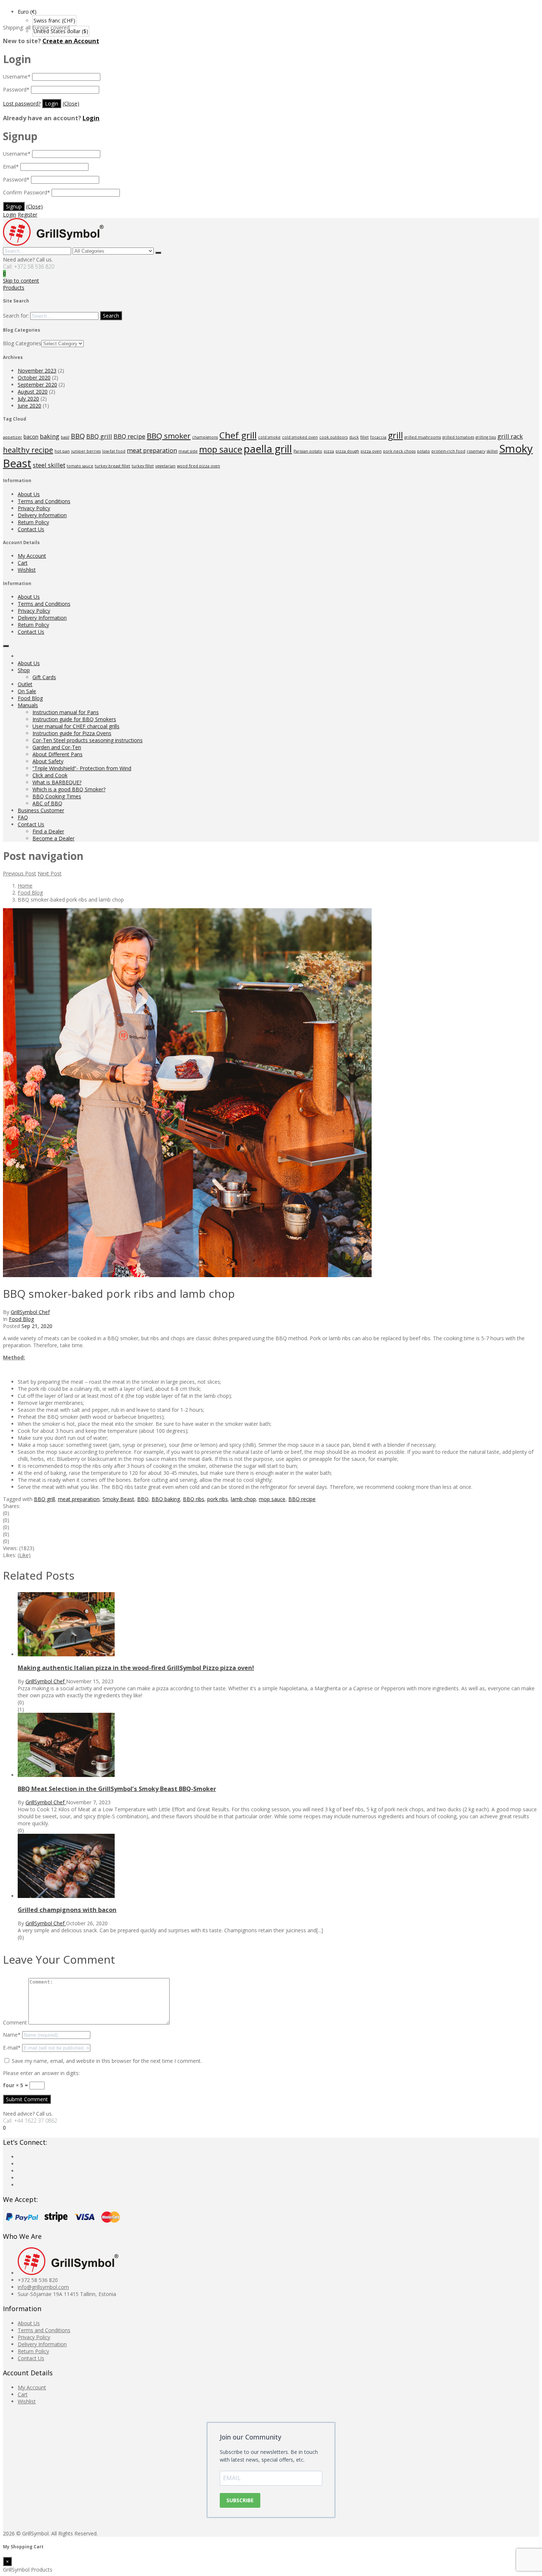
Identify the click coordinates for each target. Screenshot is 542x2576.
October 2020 (34, 378)
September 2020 (37, 385)
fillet (364, 437)
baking (50, 436)
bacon (31, 437)
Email (11, 167)
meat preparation (152, 450)
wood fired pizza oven (199, 466)
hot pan (62, 451)
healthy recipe (28, 450)
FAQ (23, 817)
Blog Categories (22, 343)
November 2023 (37, 371)
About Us (29, 494)
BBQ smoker (169, 436)
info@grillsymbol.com (43, 2287)
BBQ (78, 436)
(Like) (24, 1555)
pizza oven (371, 451)
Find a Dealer (48, 831)
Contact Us (31, 529)
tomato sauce (80, 466)
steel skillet (49, 465)
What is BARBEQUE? (57, 782)
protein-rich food (448, 451)
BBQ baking (166, 1499)
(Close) (71, 103)
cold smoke (269, 437)
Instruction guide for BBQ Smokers (74, 719)
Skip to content (21, 281)
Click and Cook (50, 775)
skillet (492, 451)
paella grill (268, 449)
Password (16, 89)
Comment (15, 2022)
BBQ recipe (129, 436)
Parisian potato (308, 451)
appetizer (13, 437)
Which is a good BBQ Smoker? (69, 789)
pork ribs (218, 1499)
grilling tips (486, 437)
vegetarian (165, 466)
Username (17, 77)
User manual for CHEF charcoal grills (76, 726)
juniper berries (86, 451)
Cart (23, 563)
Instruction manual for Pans (66, 712)
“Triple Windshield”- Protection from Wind (82, 768)
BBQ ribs (194, 1499)
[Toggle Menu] (6, 646)
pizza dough (347, 451)
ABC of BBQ (47, 803)
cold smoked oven (300, 437)
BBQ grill (99, 436)
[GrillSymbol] (53, 244)
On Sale (27, 691)
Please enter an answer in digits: (41, 2073)
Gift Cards (44, 677)
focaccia (378, 437)
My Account (32, 556)
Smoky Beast (118, 1499)
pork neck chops (399, 451)
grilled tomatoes (458, 437)
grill (395, 435)
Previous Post (20, 873)
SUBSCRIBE (240, 2500)
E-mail (12, 2048)
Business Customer (41, 810)
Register (27, 215)
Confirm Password (27, 192)
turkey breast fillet (112, 466)
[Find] (158, 253)
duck (354, 437)
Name (12, 2035)
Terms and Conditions (44, 501)
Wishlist (27, 570)
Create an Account (71, 41)
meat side (188, 451)
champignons (205, 437)
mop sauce (221, 449)
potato (423, 451)
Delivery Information (42, 515)
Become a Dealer (53, 838)
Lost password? (22, 103)
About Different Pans (58, 754)
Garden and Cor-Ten (57, 747)
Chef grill (238, 435)
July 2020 (28, 399)
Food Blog (30, 698)
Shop (24, 670)
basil (65, 437)
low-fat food (114, 451)
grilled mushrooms (423, 437)
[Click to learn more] (66, 1654)
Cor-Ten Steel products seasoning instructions (88, 740)
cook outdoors (333, 437)
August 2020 (33, 392)
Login (91, 118)
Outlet (25, 684)
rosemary (476, 451)
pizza (329, 451)
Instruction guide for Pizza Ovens (72, 733)
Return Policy (33, 522)
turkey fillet (143, 466)
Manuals (28, 705)
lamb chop (243, 1499)
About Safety (48, 761)
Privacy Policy (34, 508)
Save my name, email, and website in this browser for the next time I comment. (107, 2061)
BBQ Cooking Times (57, 796)
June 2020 (29, 406)
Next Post (50, 873)
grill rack (510, 436)
